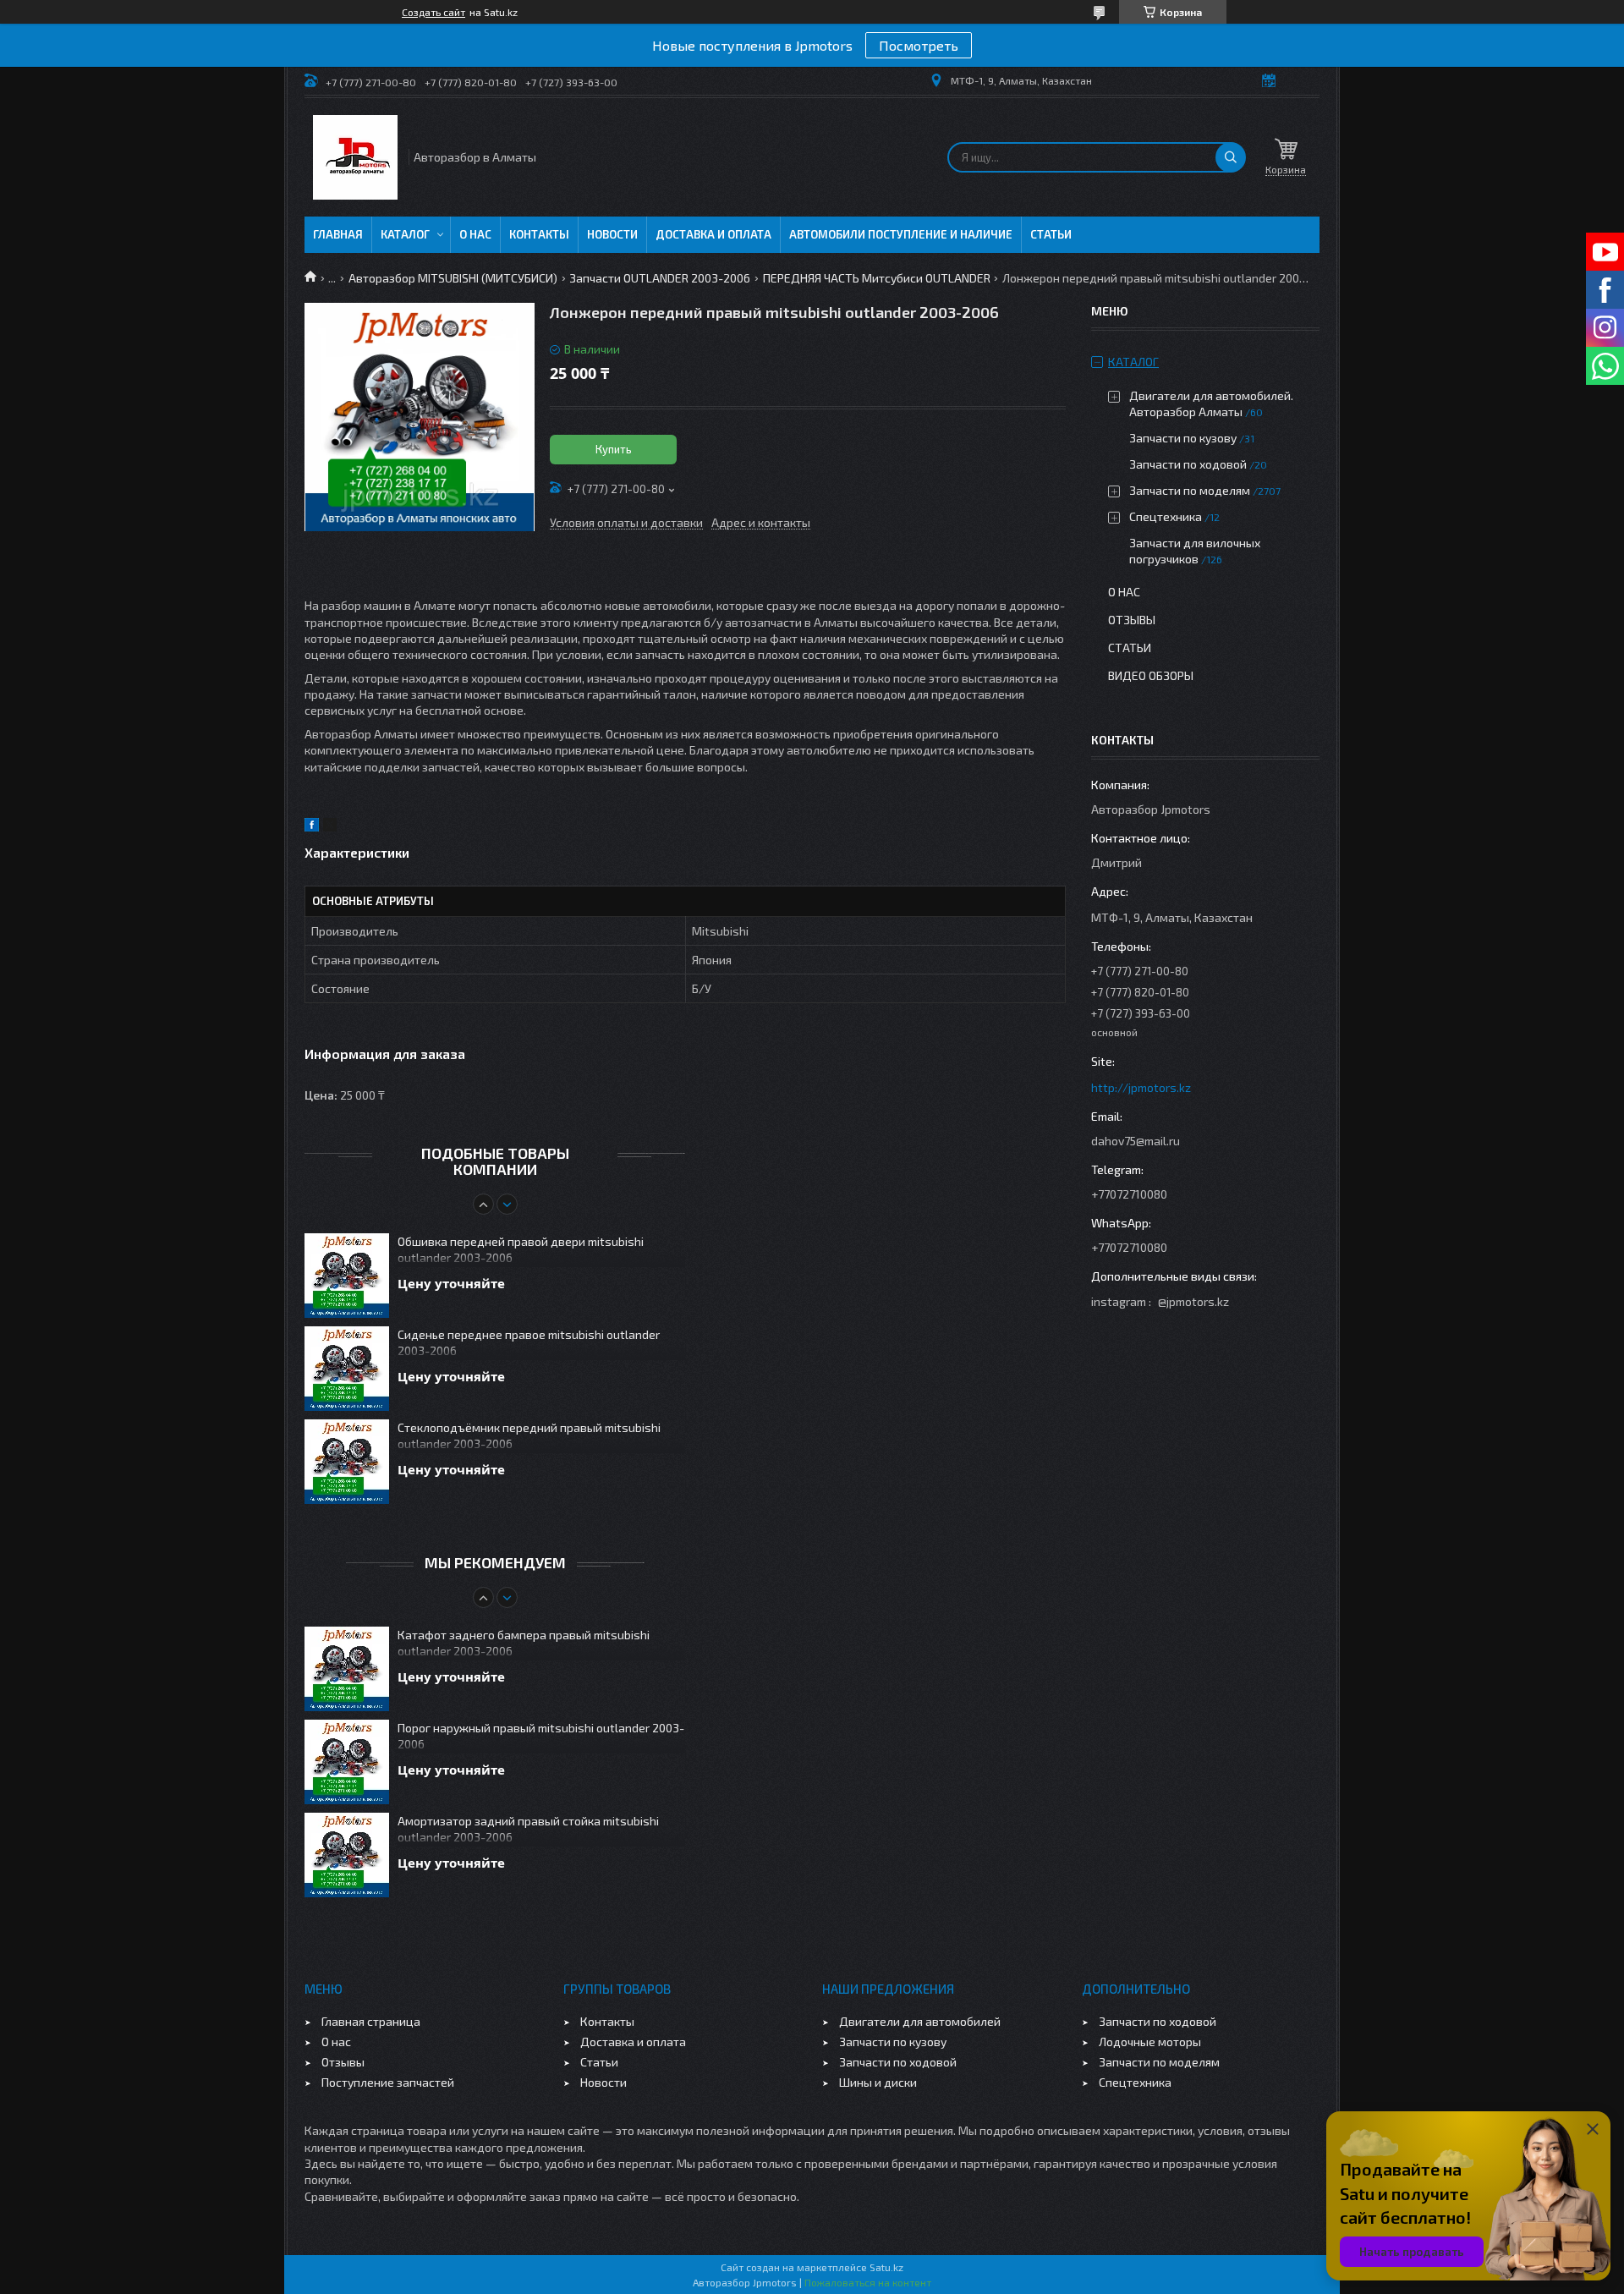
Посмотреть (919, 45)
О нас (475, 234)
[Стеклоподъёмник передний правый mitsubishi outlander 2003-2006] (347, 1462)
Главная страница (371, 2021)
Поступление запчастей (388, 2082)
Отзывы (1132, 620)
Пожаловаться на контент (868, 2282)
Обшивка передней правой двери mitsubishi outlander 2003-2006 (521, 1249)
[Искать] (1231, 157)
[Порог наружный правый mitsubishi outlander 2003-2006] (347, 1762)
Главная (338, 234)
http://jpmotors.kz (1141, 1087)
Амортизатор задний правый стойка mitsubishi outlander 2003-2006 (528, 1829)
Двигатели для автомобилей (920, 2021)
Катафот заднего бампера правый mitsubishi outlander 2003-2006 (524, 1643)
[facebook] (312, 827)
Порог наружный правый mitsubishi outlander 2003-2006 (541, 1736)
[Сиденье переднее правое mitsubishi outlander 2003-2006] (347, 1369)
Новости (612, 234)
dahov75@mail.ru (1136, 1141)
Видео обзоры (1151, 675)
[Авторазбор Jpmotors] (355, 157)
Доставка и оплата (713, 234)
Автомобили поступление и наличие (901, 234)
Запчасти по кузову (1183, 438)
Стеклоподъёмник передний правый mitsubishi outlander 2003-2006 (529, 1435)
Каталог (405, 234)
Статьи (1051, 234)
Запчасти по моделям (1190, 490)
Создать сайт (433, 12)
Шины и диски (878, 2082)
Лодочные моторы (1150, 2042)
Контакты (539, 234)
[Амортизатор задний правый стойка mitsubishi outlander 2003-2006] (347, 1855)
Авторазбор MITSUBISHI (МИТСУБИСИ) (453, 278)
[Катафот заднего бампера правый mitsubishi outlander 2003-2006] (347, 1669)
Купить (614, 449)
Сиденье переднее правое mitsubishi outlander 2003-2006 (529, 1342)
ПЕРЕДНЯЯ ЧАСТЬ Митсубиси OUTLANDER (877, 278)
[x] (330, 827)
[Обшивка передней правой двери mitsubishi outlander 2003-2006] (347, 1276)
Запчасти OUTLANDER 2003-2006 (660, 278)
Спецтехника (1166, 516)
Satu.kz (886, 2267)
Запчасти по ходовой (1188, 464)
